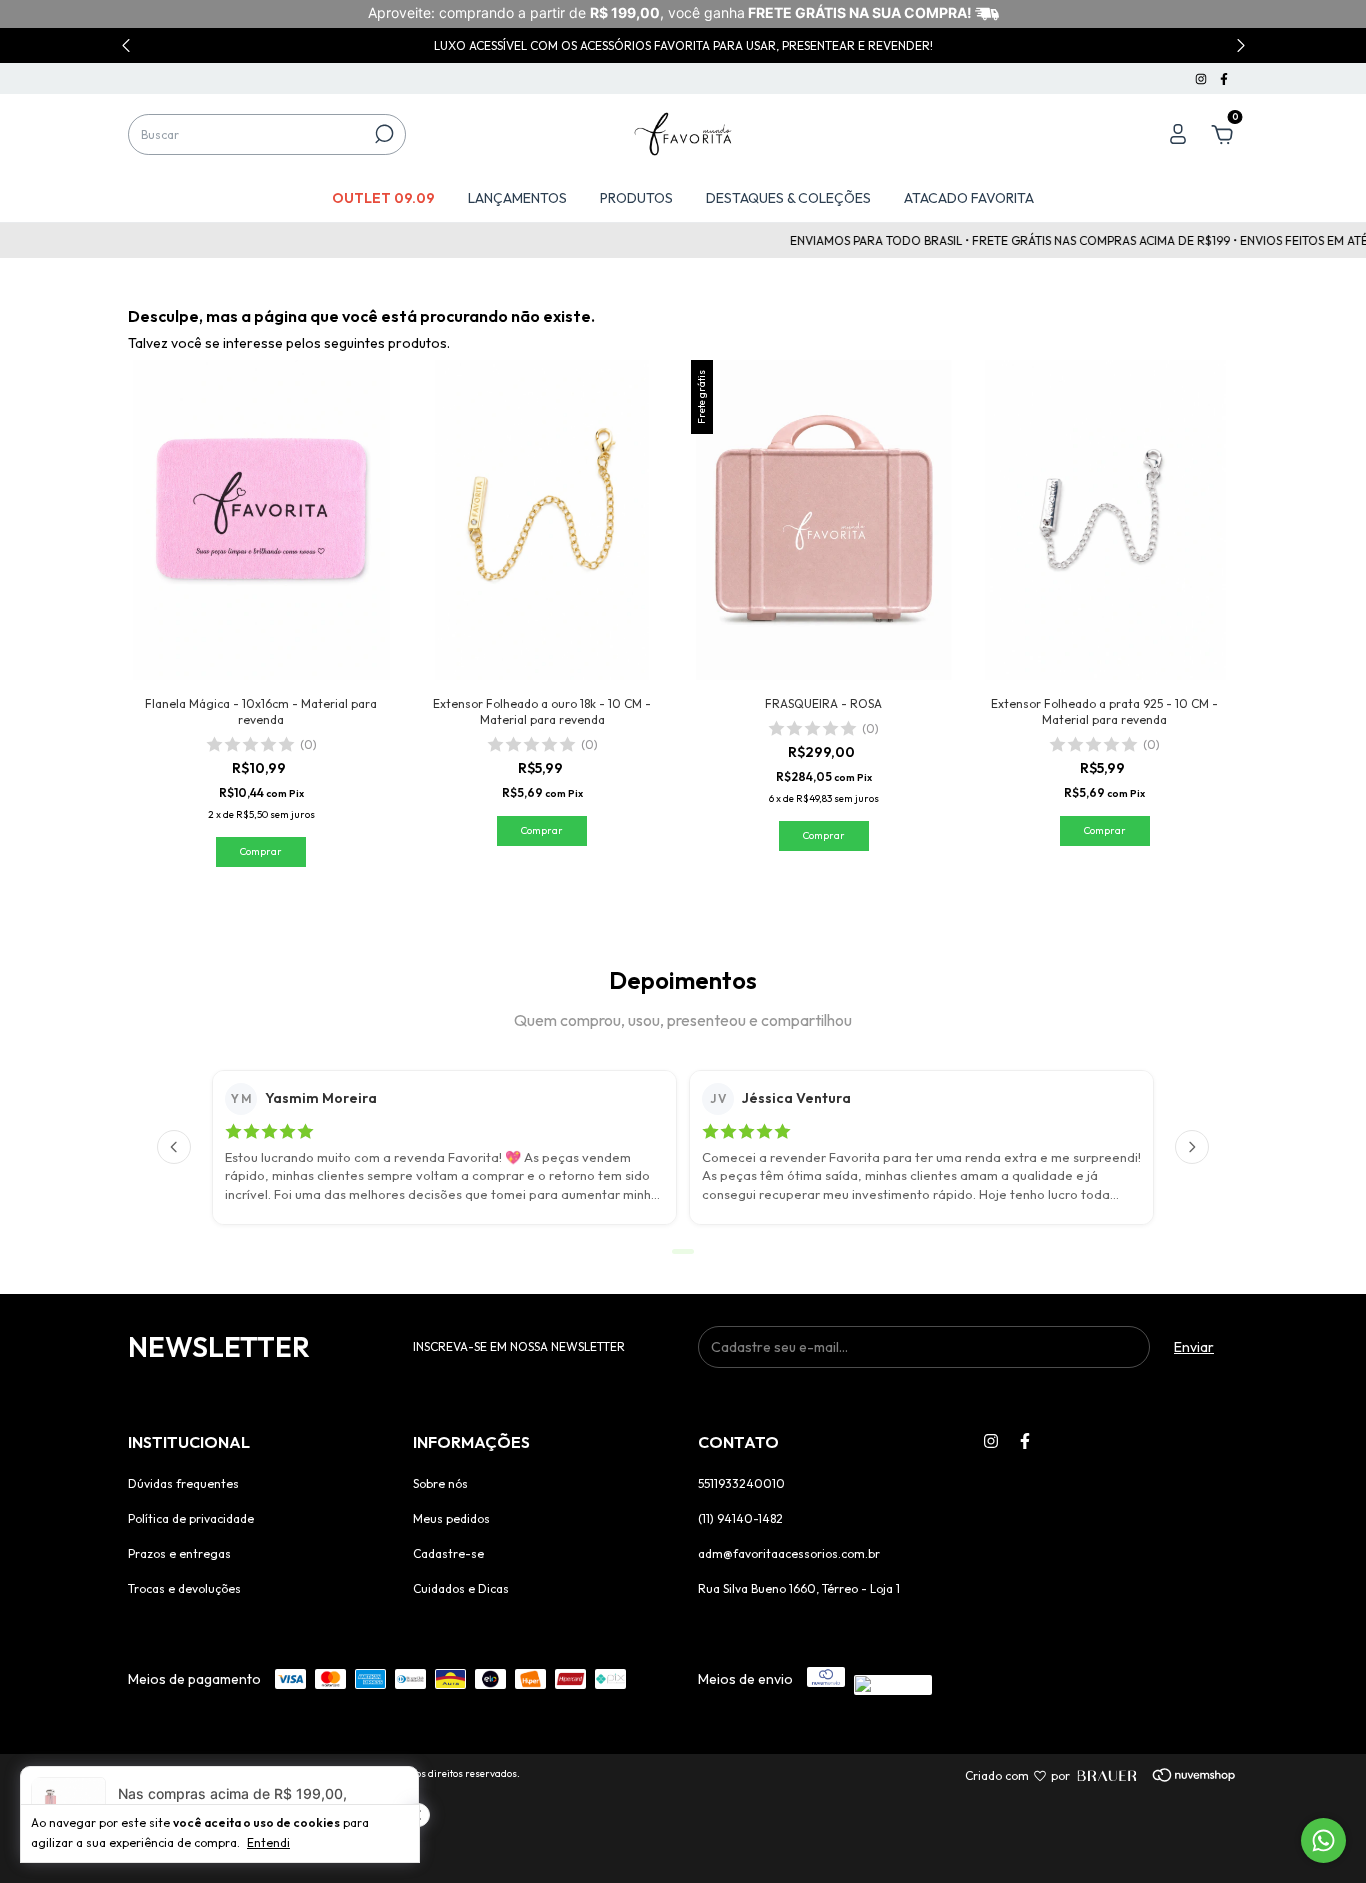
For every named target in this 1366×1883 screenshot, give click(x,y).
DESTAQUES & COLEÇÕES (788, 198)
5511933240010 (741, 1483)
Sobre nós (440, 1483)
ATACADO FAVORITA (969, 198)
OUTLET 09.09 (383, 198)
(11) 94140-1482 (740, 1518)
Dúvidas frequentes (183, 1483)
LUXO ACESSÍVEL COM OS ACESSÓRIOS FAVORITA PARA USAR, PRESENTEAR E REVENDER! (683, 45)
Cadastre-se (448, 1553)
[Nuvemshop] (1165, 1776)
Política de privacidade (191, 1518)
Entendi (268, 1842)
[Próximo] (1192, 1147)
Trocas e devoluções (184, 1588)
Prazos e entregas (179, 1553)
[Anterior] (174, 1147)
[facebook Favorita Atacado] (1224, 78)
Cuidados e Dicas (461, 1588)
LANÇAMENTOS (517, 198)
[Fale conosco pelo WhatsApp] (1323, 1840)
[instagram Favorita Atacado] (1202, 78)
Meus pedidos (451, 1518)
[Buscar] (382, 134)
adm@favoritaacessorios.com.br (789, 1553)
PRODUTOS (636, 198)
